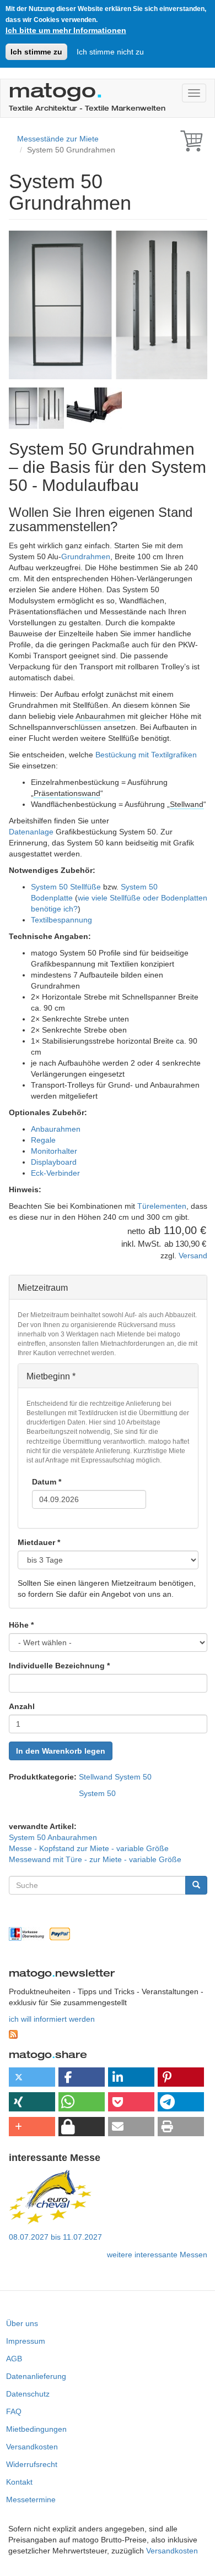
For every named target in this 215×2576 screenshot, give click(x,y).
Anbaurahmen (100, 716)
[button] (32, 2077)
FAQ (14, 2411)
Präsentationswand (67, 793)
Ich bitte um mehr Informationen (66, 30)
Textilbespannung (61, 920)
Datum (47, 1482)
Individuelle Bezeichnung (59, 1666)
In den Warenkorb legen (61, 1751)
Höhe (21, 1625)
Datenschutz (28, 2394)
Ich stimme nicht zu (110, 52)
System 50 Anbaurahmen (53, 1837)
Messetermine (31, 2499)
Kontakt (19, 2482)
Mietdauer (39, 1542)
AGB (14, 2359)
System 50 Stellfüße (66, 887)
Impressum (26, 2341)
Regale (43, 1140)
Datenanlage (31, 832)
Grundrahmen (86, 556)
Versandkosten (32, 2447)
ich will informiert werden (52, 2019)
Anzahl (22, 1706)
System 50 (97, 1793)
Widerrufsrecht (32, 2464)
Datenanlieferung (36, 2376)
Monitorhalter (54, 1151)
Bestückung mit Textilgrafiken (146, 755)
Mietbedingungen (36, 2429)
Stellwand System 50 (115, 1777)
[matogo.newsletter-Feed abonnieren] (108, 2034)
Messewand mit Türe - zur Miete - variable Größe (95, 1859)
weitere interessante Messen (157, 2255)
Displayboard (54, 1162)
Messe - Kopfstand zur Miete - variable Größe (89, 1848)
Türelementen (162, 1206)
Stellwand (187, 804)
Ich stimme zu (36, 52)
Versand (193, 1256)
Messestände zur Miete (58, 139)
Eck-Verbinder (55, 1173)
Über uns (22, 2323)
